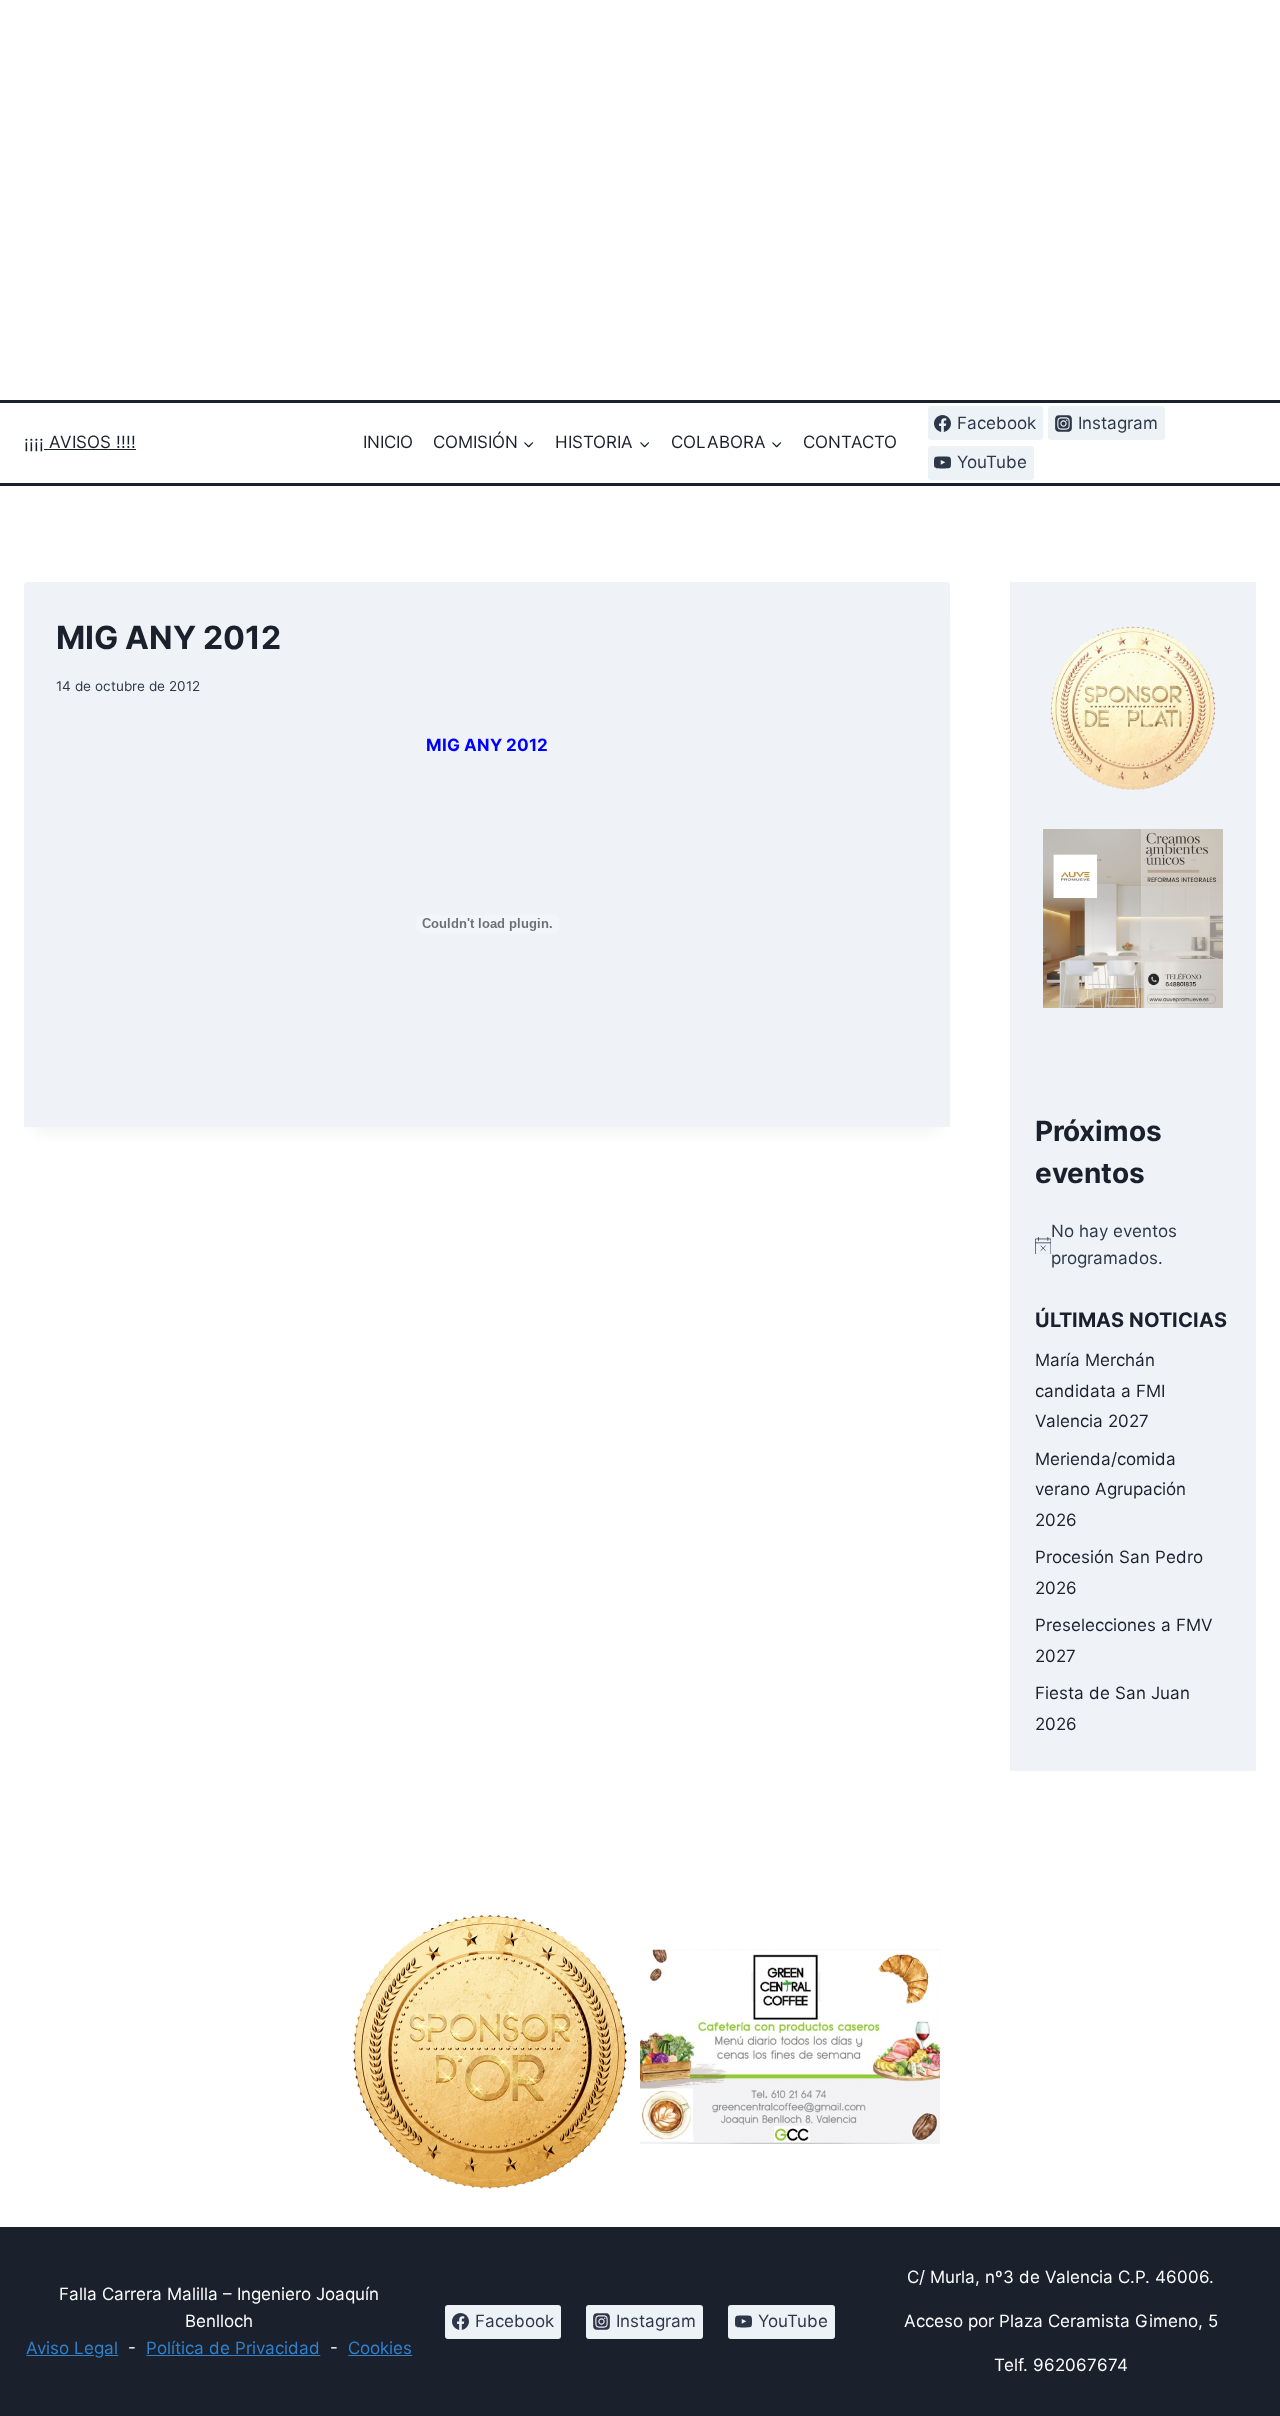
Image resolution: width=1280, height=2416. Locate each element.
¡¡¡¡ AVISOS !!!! (80, 442)
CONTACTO (850, 442)
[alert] (1133, 1245)
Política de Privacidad (233, 2348)
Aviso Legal (72, 2348)
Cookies (380, 2348)
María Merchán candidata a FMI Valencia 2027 (1100, 1390)
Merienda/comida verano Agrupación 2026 (1110, 1488)
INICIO (388, 442)
